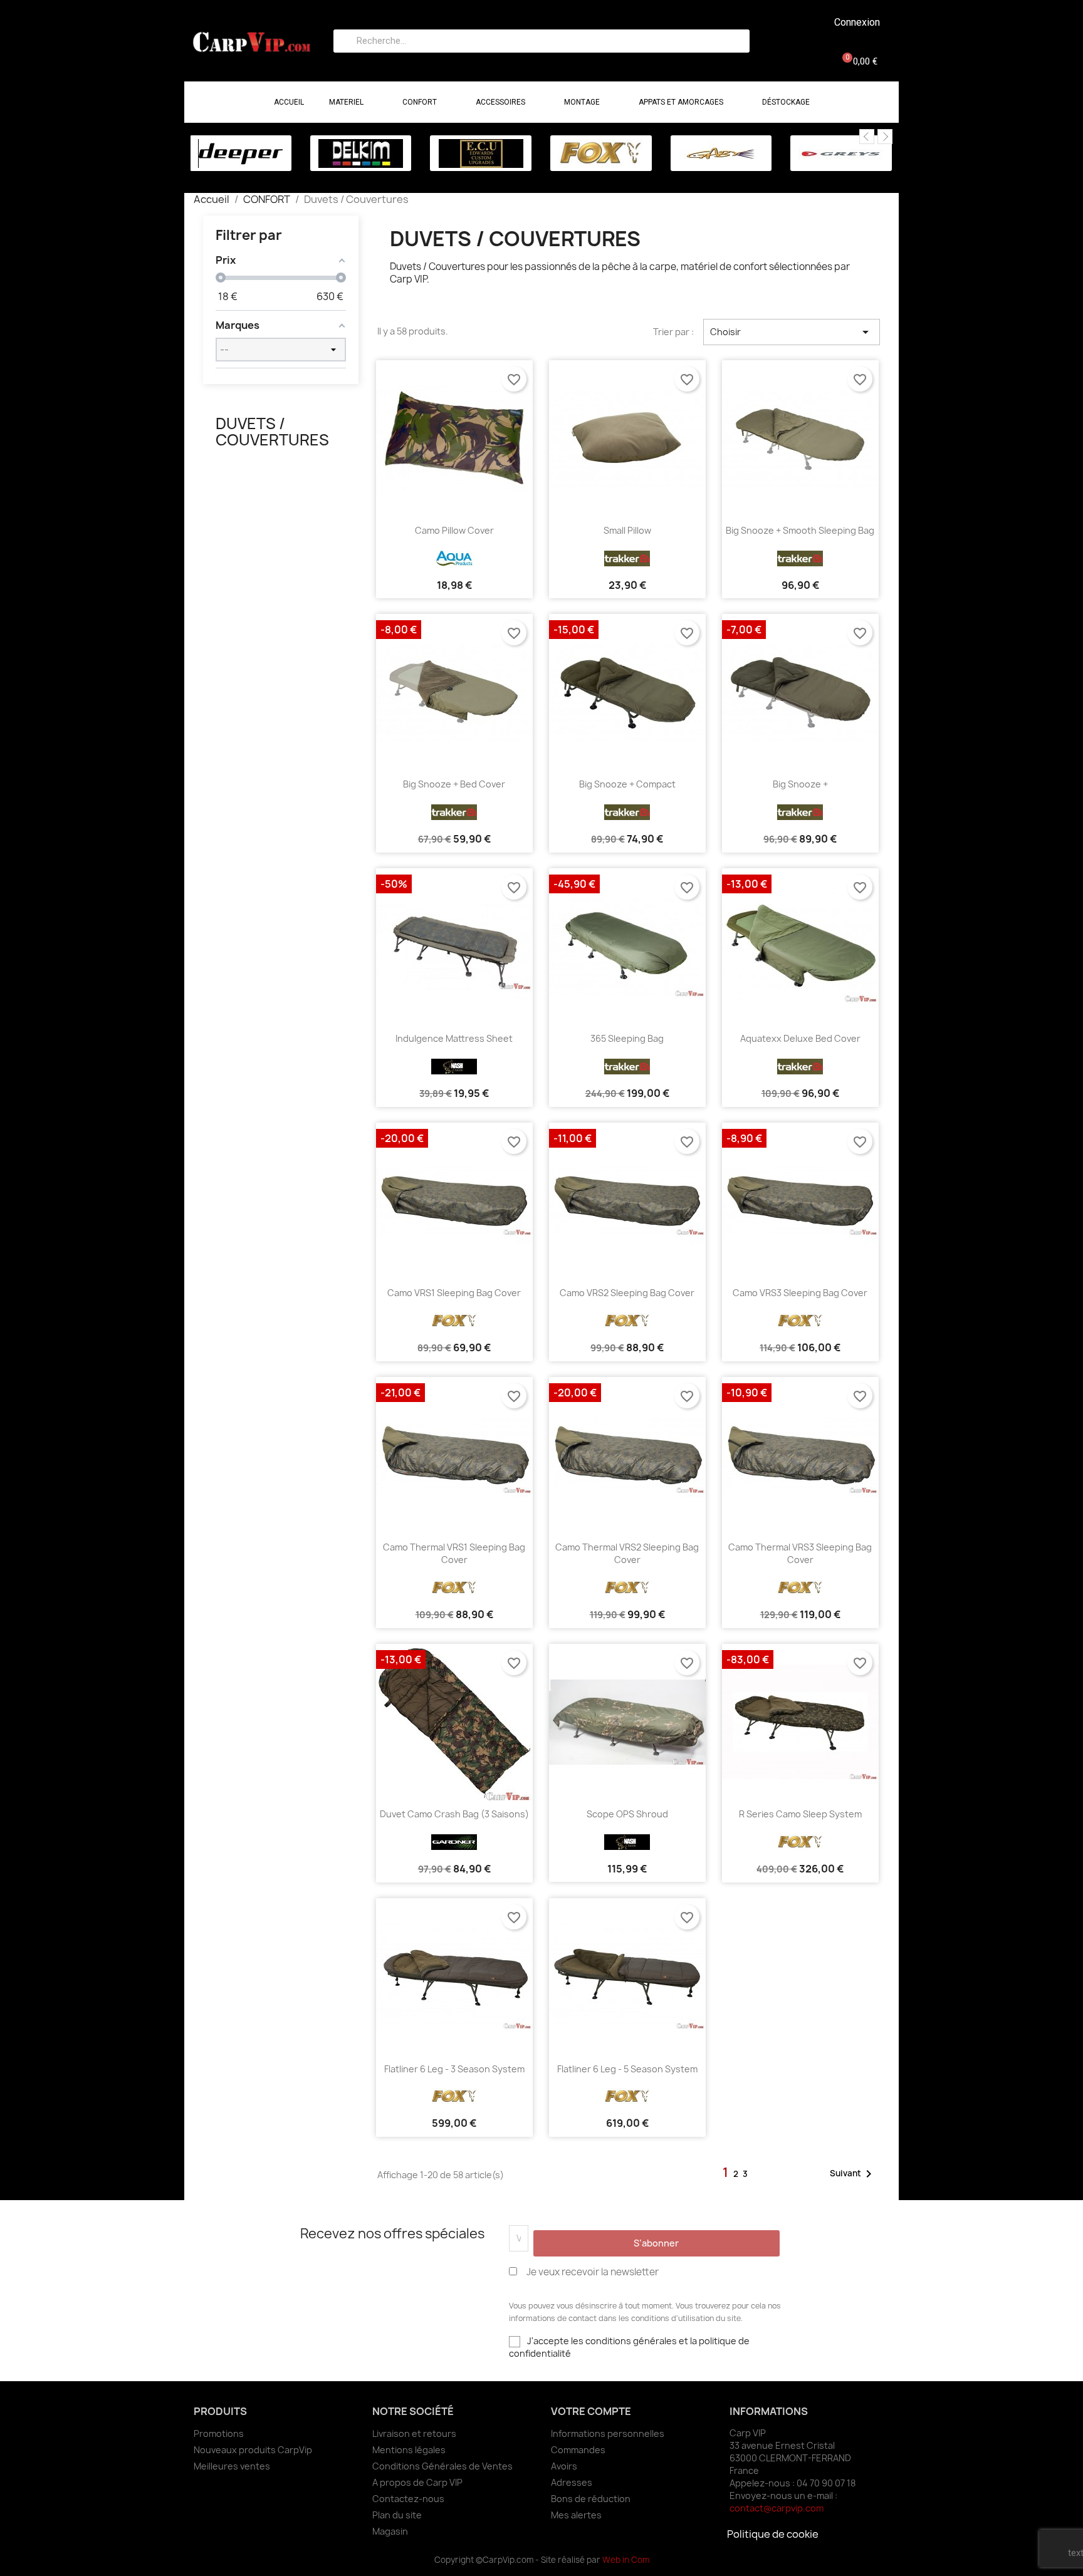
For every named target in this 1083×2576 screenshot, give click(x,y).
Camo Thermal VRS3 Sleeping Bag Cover (800, 1553)
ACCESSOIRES (500, 102)
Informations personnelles (608, 2433)
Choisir (792, 332)
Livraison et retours (414, 2433)
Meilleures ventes (232, 2466)
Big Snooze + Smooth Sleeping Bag (800, 530)
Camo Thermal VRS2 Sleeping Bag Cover (627, 1553)
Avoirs (564, 2466)
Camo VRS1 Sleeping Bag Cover (454, 1293)
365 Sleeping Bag (627, 1038)
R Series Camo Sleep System (800, 1814)
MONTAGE (582, 102)
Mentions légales (409, 2450)
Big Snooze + (800, 784)
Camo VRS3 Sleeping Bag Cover (800, 1293)
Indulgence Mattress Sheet (454, 1038)
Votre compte (591, 2411)
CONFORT (420, 102)
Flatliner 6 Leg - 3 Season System (454, 2069)
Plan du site (397, 2515)
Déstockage (786, 102)
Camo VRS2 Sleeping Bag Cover (627, 1293)
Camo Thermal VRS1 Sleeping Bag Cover (454, 1553)
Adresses (572, 2482)
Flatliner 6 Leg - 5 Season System (627, 2069)
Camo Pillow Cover (454, 530)
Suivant (853, 2174)
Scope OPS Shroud (627, 1814)
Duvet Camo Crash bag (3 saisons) (454, 1814)
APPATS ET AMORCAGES (681, 102)
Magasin (390, 2531)
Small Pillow (627, 530)
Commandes (578, 2450)
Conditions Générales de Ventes (442, 2466)
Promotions (219, 2433)
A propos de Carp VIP (417, 2482)
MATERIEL (346, 102)
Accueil (289, 102)
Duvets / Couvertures (272, 432)
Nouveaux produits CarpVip (253, 2450)
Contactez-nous (408, 2499)
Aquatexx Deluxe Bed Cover (800, 1038)
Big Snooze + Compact (627, 784)
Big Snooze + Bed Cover (454, 784)
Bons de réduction (591, 2499)
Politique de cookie (773, 2534)
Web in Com (626, 2560)
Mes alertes (576, 2515)
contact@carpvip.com (777, 2508)
